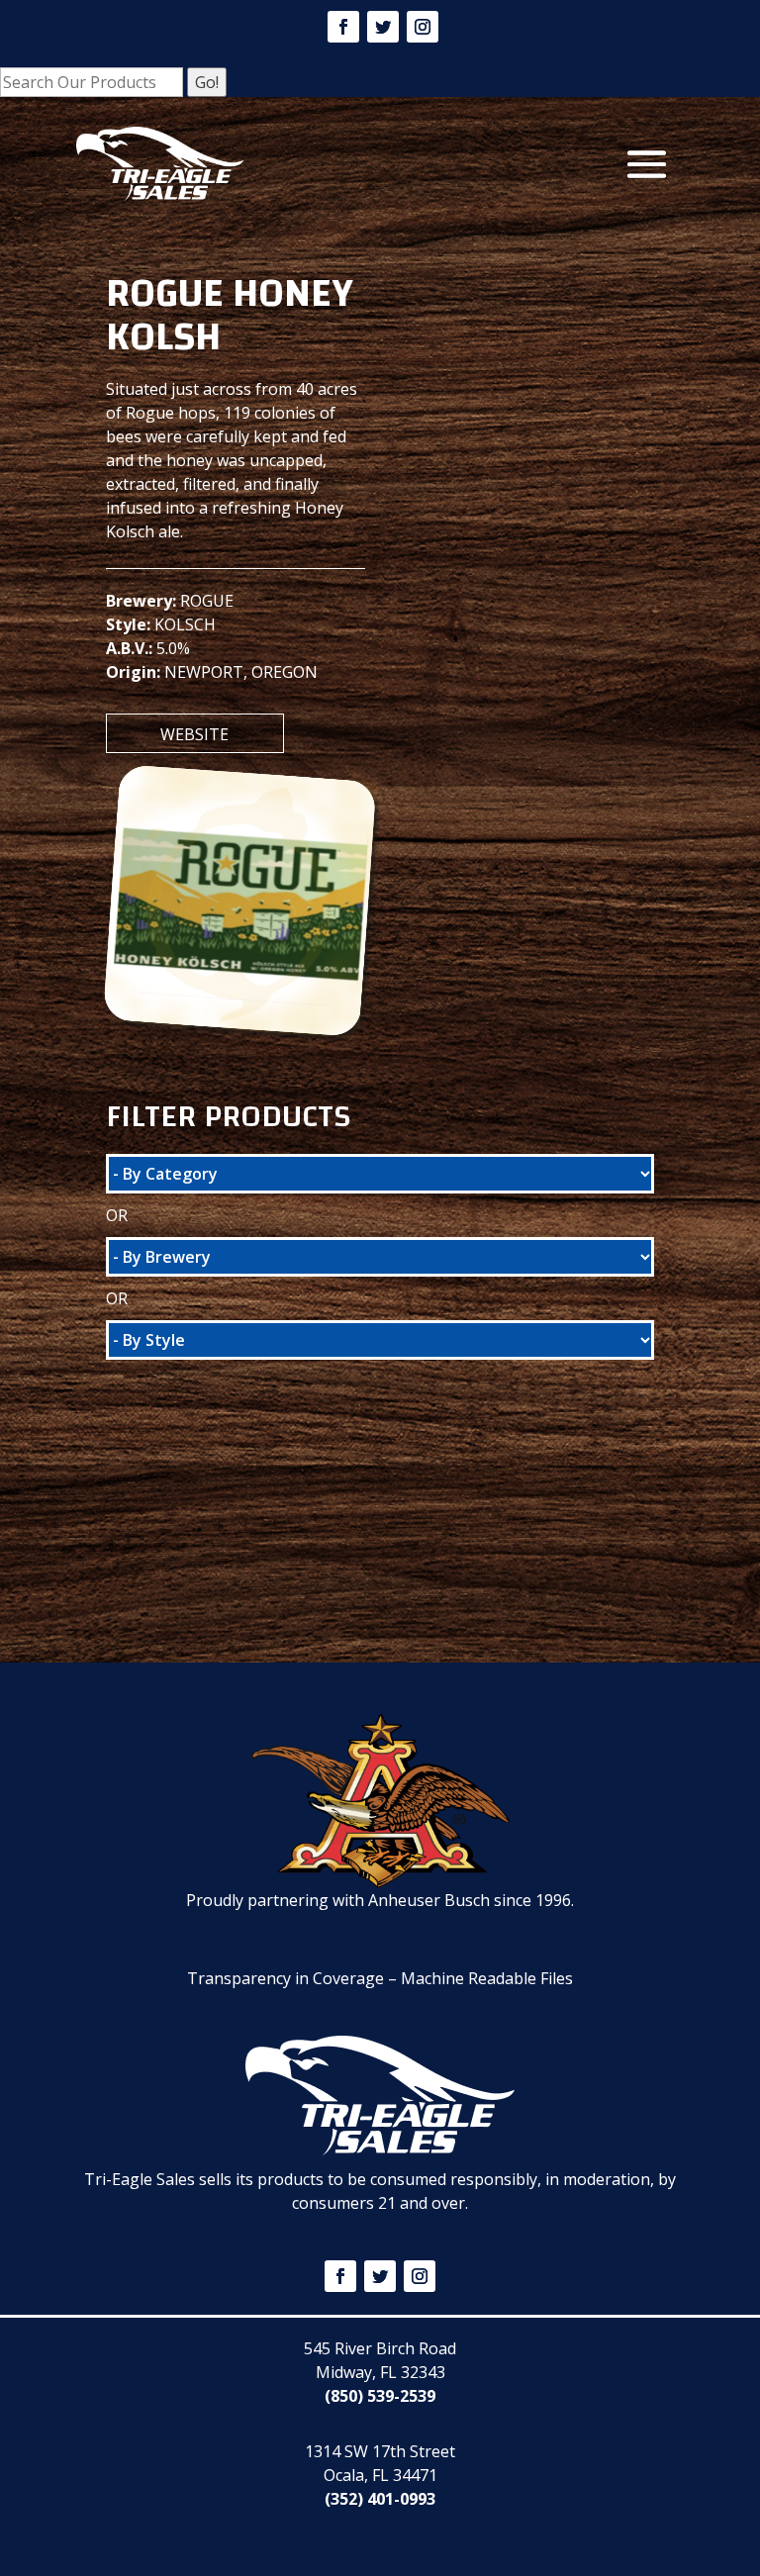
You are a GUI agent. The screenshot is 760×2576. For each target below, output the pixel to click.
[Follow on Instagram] (423, 27)
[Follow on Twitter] (383, 27)
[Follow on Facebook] (343, 27)
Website (194, 734)
